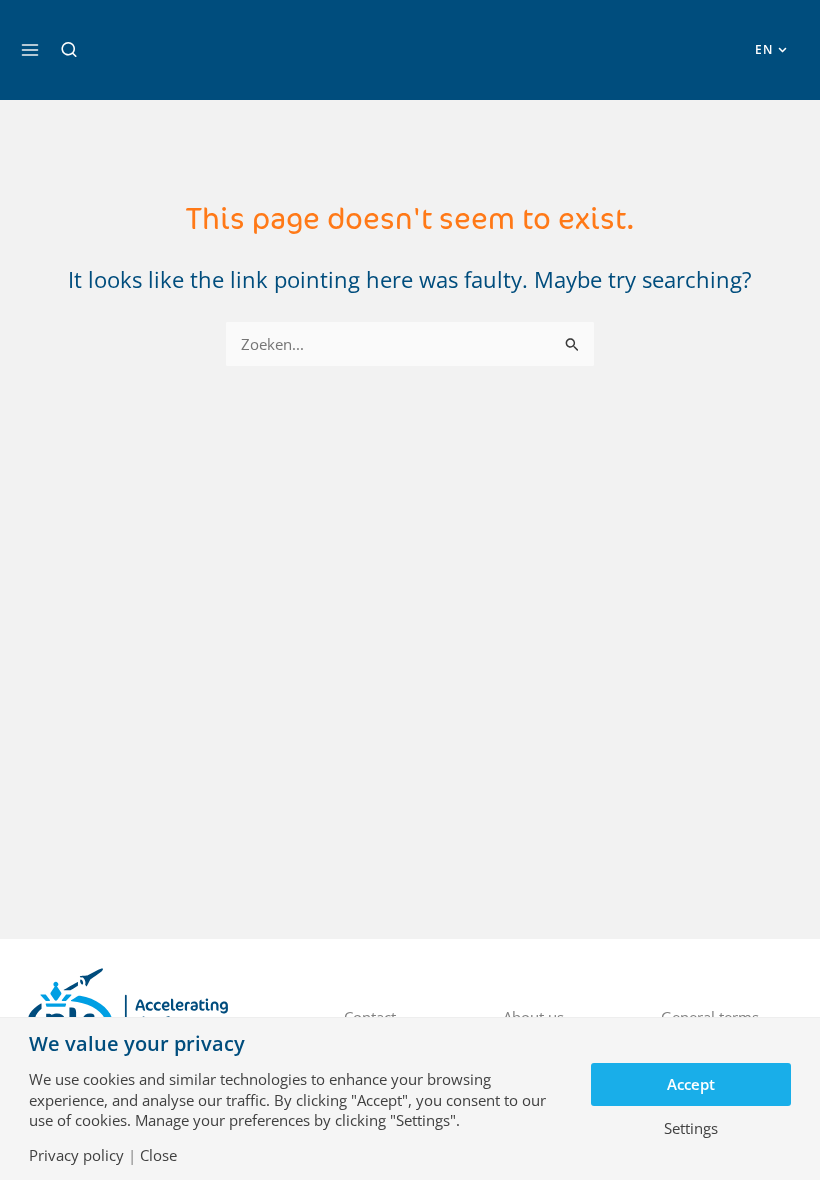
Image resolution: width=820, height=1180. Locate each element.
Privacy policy (76, 1155)
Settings (691, 1128)
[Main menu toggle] (30, 50)
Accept (691, 1084)
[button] (69, 50)
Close (158, 1155)
